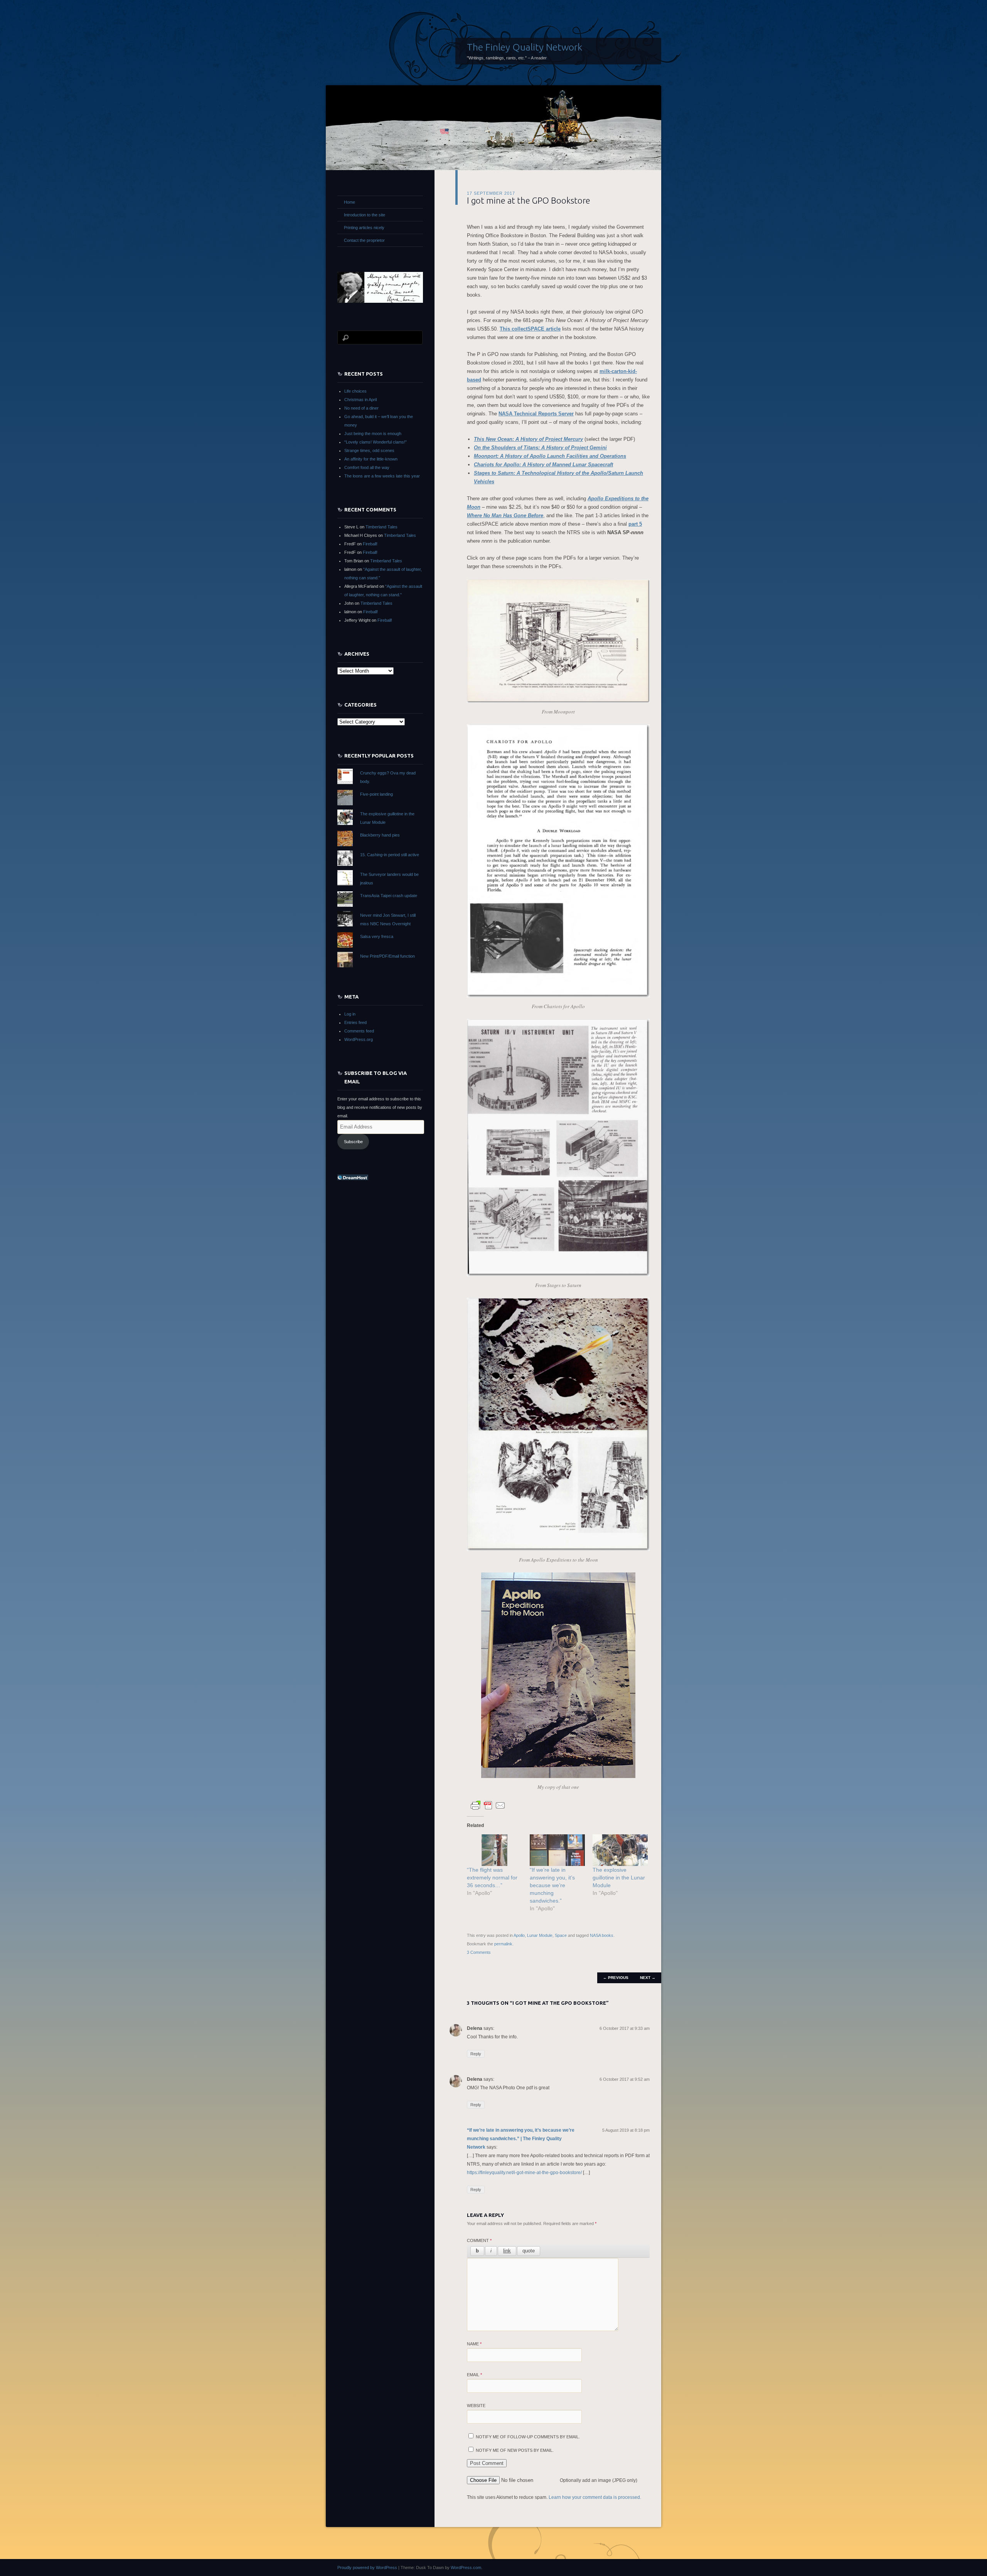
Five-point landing (376, 794)
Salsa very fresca (377, 936)
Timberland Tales (381, 527)
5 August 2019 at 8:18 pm (626, 2130)
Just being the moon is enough (373, 434)
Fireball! (370, 544)
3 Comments (479, 1952)
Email (474, 2375)
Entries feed (355, 1022)
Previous (616, 1978)
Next (648, 1978)
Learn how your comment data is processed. (595, 2497)
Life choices (355, 391)
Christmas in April (360, 400)
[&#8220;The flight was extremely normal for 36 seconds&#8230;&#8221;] (494, 1850)
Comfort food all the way (367, 467)
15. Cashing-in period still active (390, 855)
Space (561, 1935)
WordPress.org (359, 1039)
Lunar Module (540, 1935)
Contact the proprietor (364, 240)
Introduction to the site (365, 215)
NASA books (602, 1935)
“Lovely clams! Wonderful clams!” (376, 442)
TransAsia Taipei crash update (389, 896)
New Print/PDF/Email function (387, 956)
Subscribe (353, 1142)
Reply (476, 2054)
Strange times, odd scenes (369, 450)
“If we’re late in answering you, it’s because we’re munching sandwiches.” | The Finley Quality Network (521, 2139)
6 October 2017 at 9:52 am (625, 2079)
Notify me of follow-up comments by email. (528, 2437)
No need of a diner (361, 408)
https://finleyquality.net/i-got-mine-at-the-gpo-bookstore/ (524, 2173)
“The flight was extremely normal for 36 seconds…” (492, 1878)
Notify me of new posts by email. (515, 2450)
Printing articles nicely (364, 228)
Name (474, 2344)
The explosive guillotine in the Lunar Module (619, 1878)
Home (349, 202)
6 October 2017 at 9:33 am (625, 2028)
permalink (503, 1944)
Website (476, 2406)
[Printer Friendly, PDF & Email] (488, 1805)
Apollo (519, 1935)
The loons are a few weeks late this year (382, 476)
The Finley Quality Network (525, 47)
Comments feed (359, 1031)
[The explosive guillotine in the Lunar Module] (620, 1850)
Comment (479, 2240)
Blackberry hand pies (380, 835)
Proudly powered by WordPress (367, 2568)
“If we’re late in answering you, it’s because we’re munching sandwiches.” (552, 1885)
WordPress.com (466, 2568)
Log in (350, 1014)
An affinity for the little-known (371, 459)
